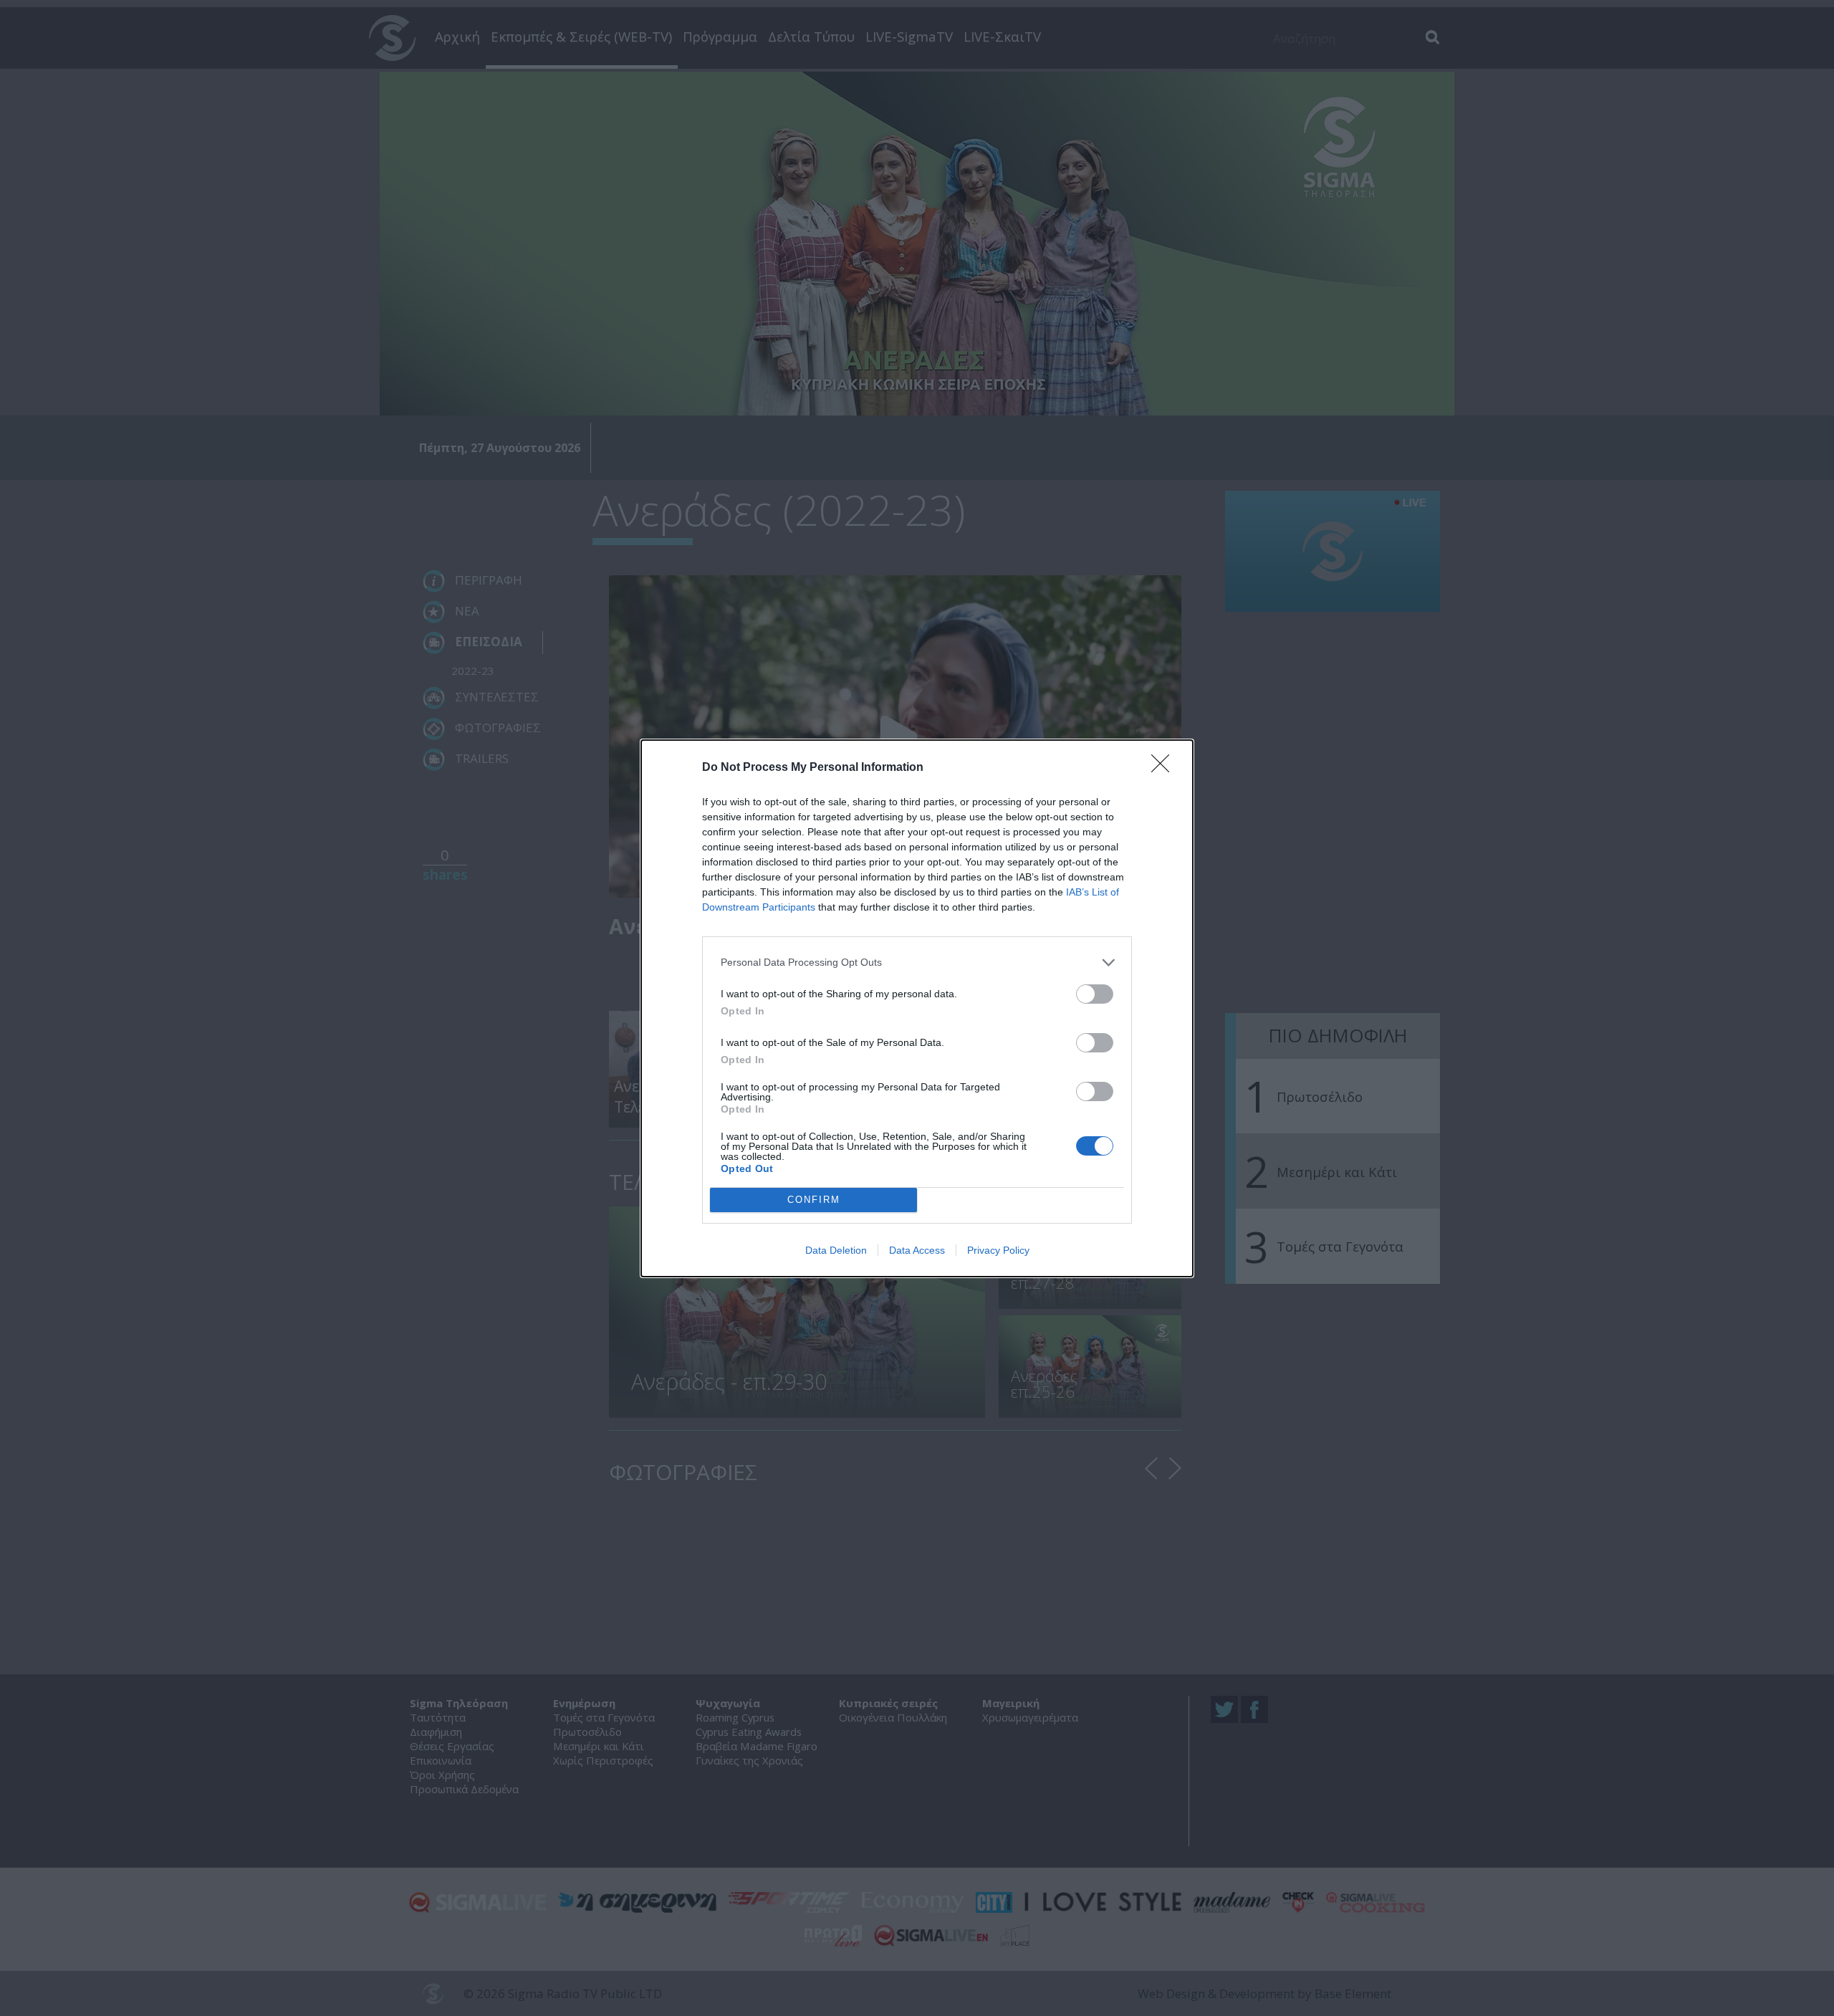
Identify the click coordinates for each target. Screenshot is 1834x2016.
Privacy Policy (998, 1250)
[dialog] (917, 1008)
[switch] (1095, 994)
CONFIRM (814, 1200)
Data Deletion (836, 1250)
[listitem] (917, 963)
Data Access (917, 1250)
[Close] (1165, 768)
